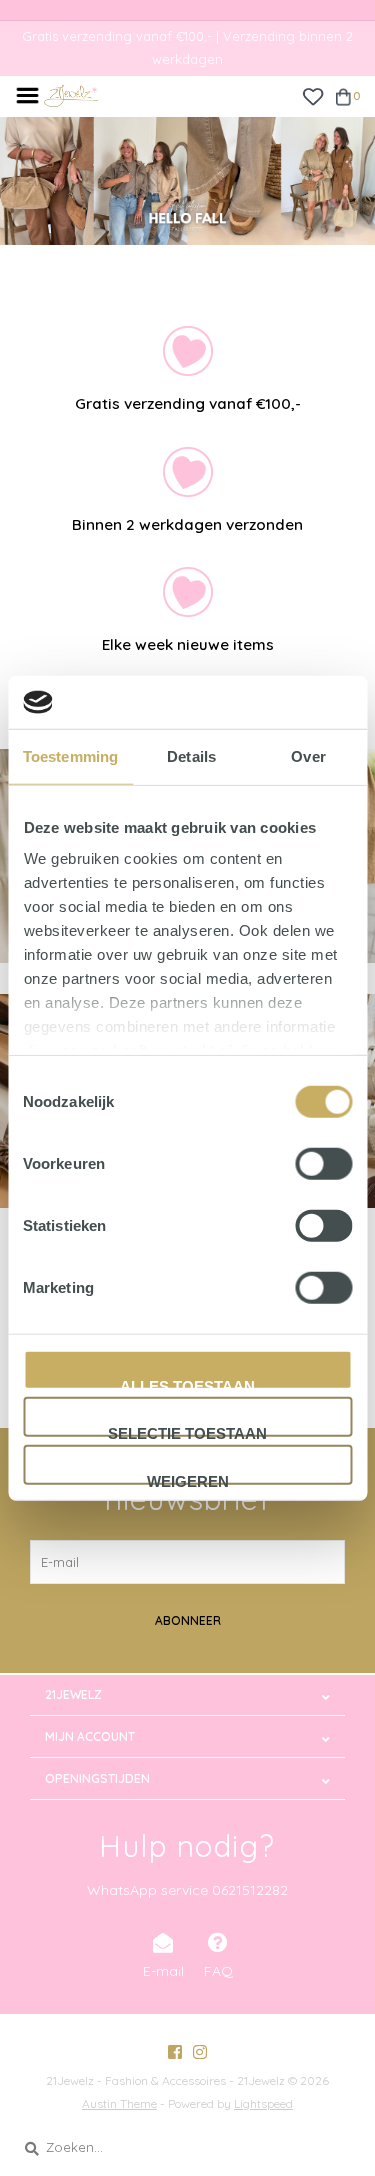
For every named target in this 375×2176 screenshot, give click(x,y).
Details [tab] (191, 755)
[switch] (323, 1163)
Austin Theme (119, 2103)
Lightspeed (263, 2103)
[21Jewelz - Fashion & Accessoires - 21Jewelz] (71, 94)
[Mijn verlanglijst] (312, 95)
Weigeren (188, 1478)
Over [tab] (308, 755)
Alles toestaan (187, 1383)
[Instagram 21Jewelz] (200, 2052)
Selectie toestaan (187, 1431)
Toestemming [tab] (70, 755)
